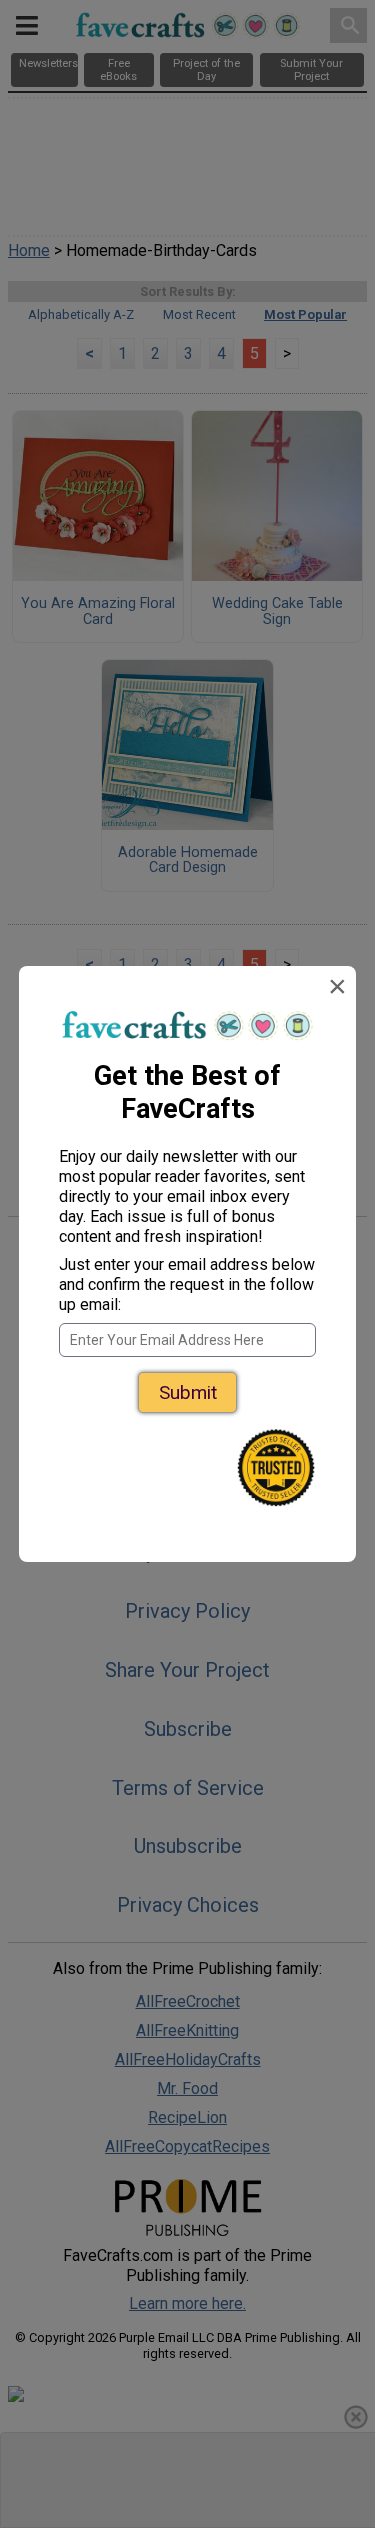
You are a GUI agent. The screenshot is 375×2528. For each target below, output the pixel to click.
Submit (188, 1392)
